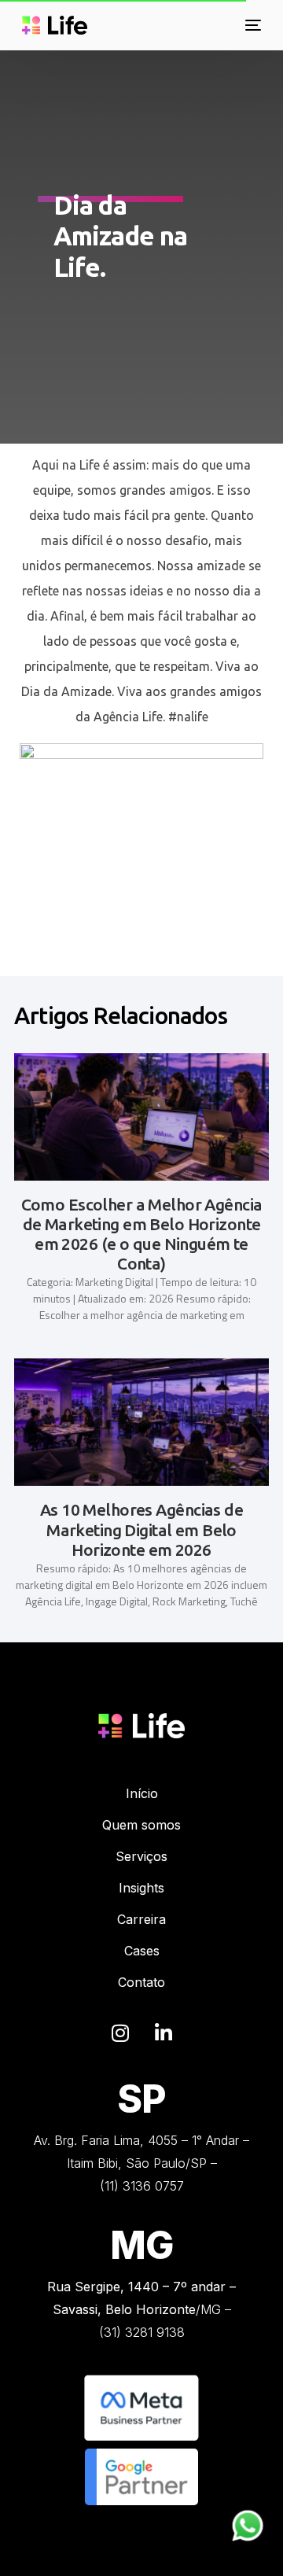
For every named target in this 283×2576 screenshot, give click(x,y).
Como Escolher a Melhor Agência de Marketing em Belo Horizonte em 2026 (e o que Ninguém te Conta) (142, 1234)
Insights (141, 1888)
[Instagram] (120, 2033)
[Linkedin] (164, 2033)
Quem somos (141, 1825)
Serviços (141, 1856)
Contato (141, 1982)
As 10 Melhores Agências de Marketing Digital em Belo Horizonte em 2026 (141, 1529)
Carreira (141, 1919)
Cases (142, 1951)
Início (142, 1793)
